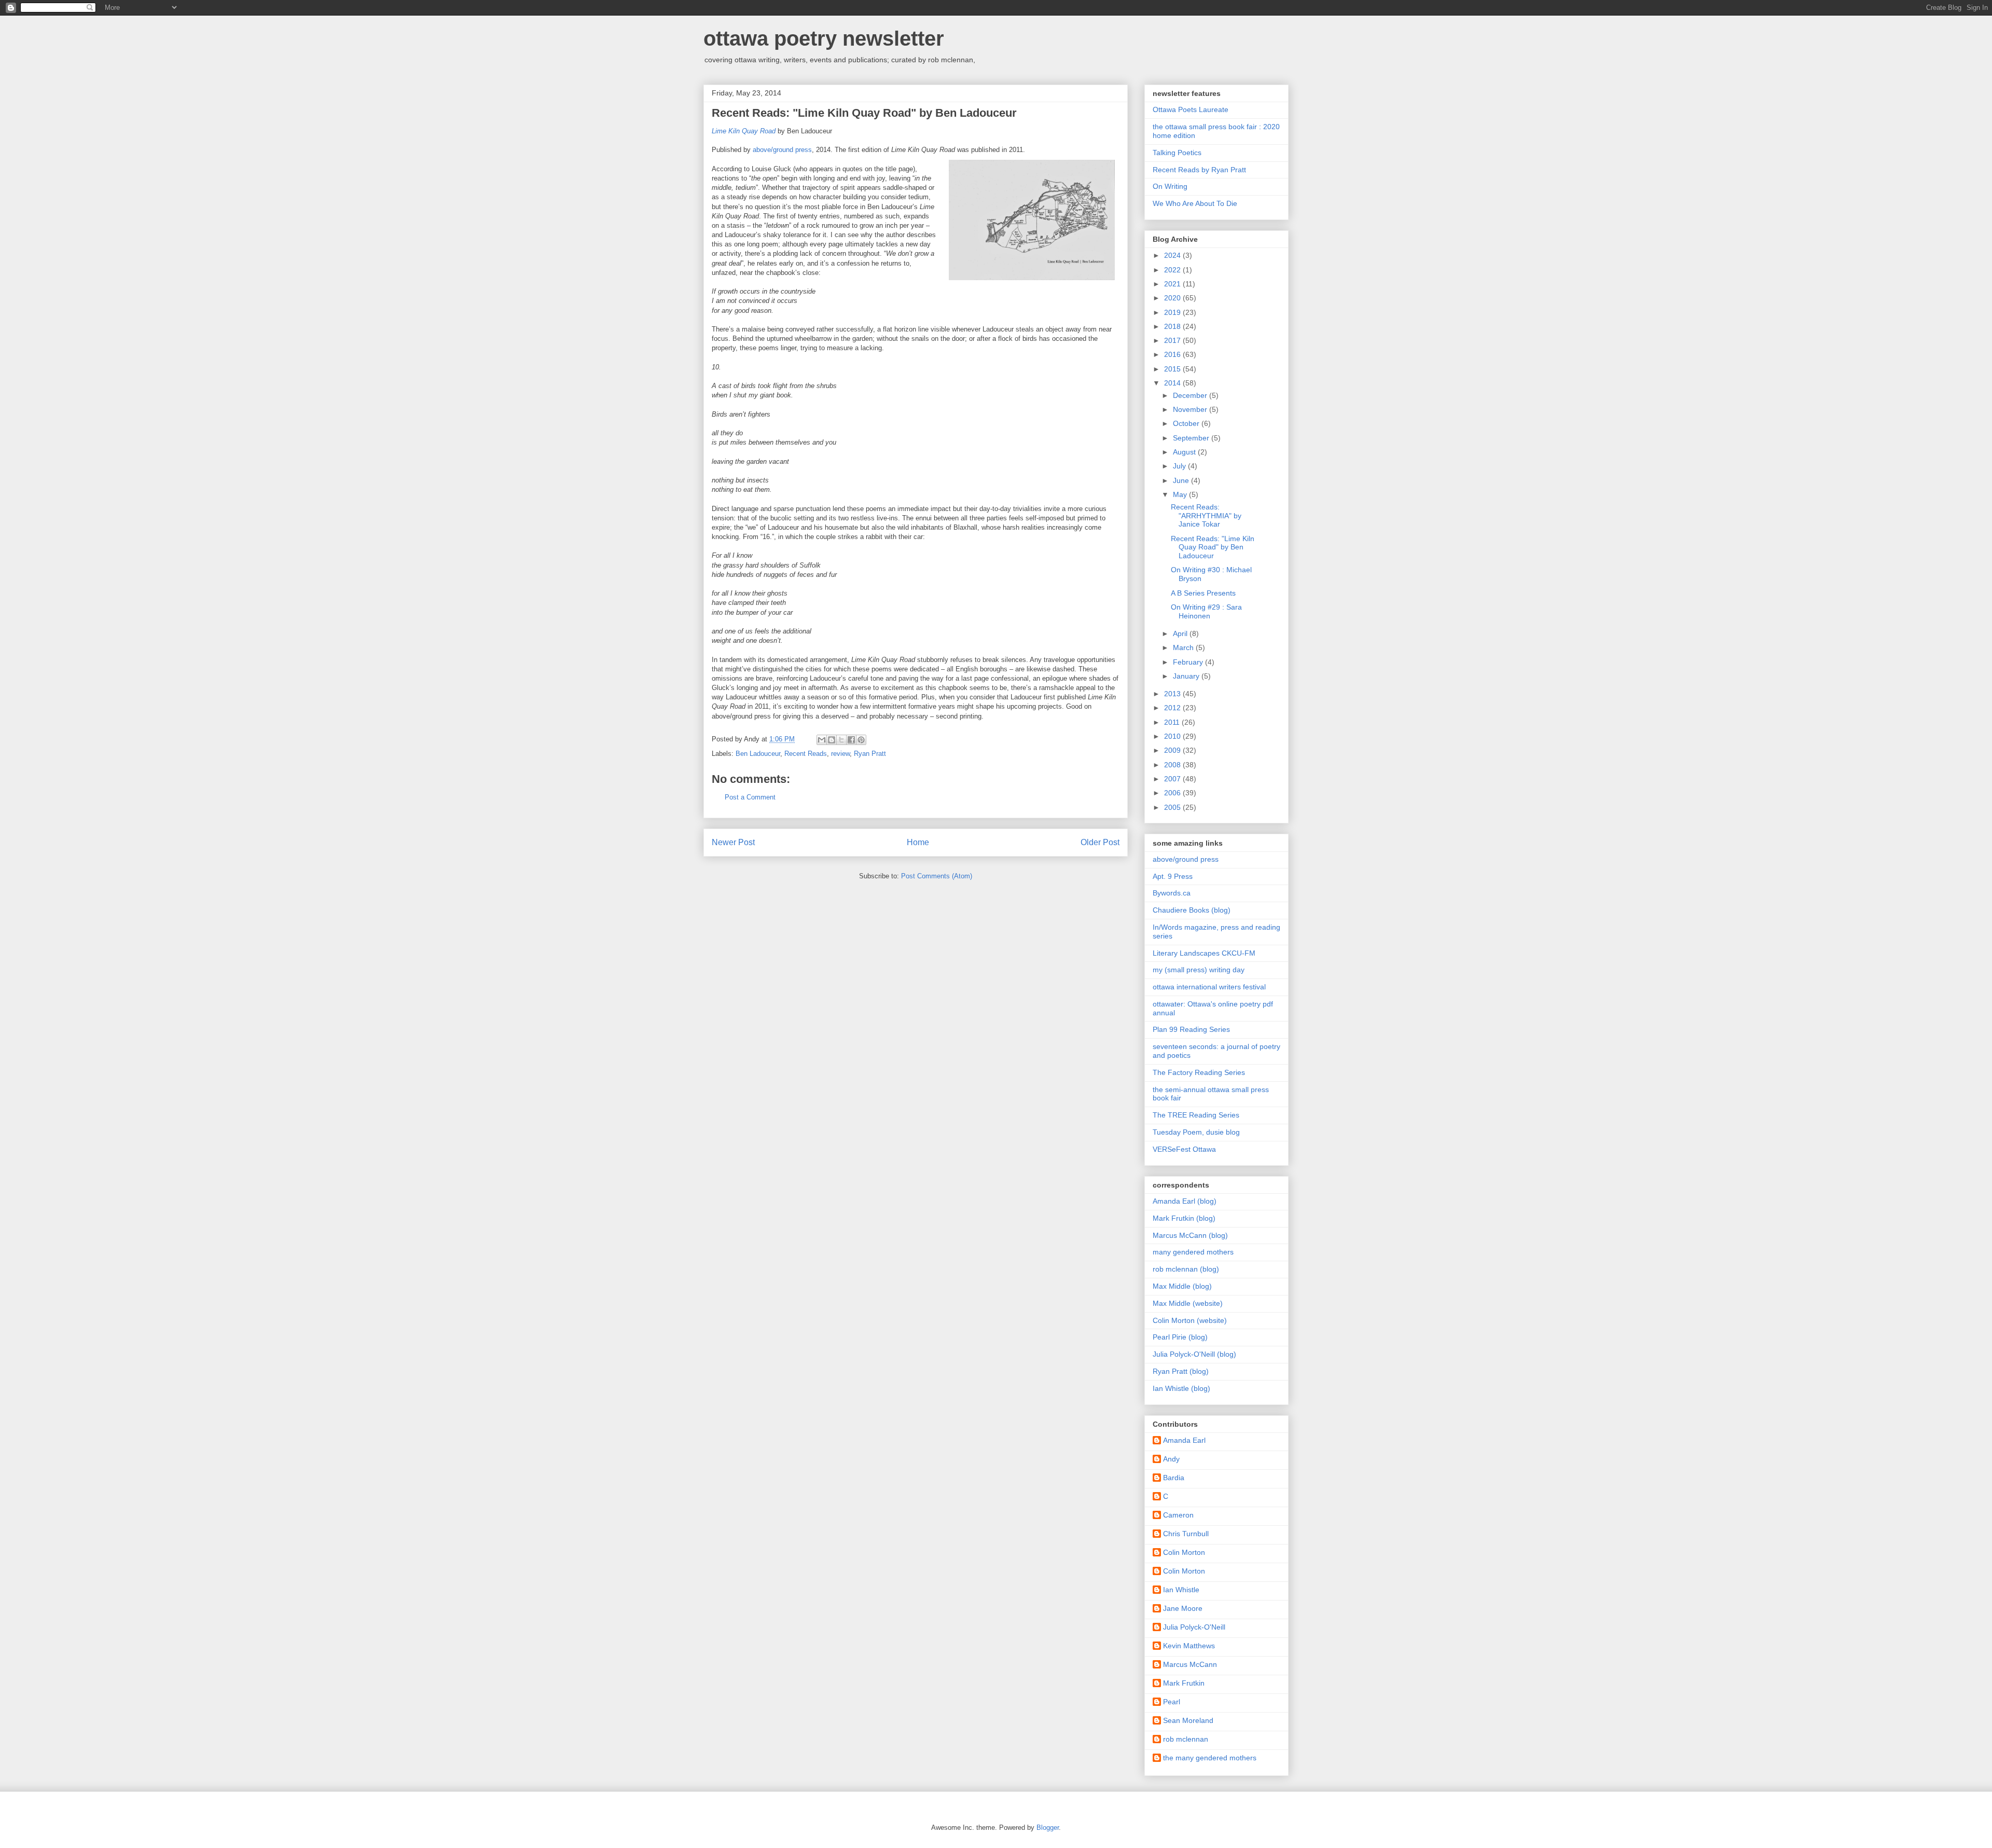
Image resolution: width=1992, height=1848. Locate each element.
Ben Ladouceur (758, 754)
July (1180, 466)
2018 (1173, 326)
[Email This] (822, 740)
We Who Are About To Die (1195, 203)
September (1192, 438)
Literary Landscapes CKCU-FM (1204, 953)
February (1189, 662)
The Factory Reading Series (1199, 1072)
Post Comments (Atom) (937, 876)
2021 (1173, 284)
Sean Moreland (1188, 1720)
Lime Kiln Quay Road (744, 131)
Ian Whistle (1181, 1590)
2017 (1173, 340)
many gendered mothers (1193, 1252)
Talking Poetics (1177, 153)
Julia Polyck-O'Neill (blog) (1194, 1354)
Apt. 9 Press (1173, 876)
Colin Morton (1184, 1552)
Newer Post (733, 842)
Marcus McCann (1190, 1664)
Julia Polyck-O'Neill (1194, 1627)
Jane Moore (1183, 1608)
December (1191, 395)
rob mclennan (1186, 1739)
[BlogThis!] (832, 740)
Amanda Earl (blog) (1185, 1201)
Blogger (1048, 1828)
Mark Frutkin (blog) (1184, 1218)
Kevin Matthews (1189, 1646)
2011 (1173, 722)
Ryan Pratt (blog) (1181, 1371)
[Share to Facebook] (851, 740)
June (1182, 480)
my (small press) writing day (1199, 970)
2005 (1173, 807)
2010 (1173, 736)
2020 (1173, 298)
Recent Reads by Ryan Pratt (1199, 170)
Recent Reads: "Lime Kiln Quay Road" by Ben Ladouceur (1213, 547)
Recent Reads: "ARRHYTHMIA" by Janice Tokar (1206, 516)
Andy (1171, 1459)
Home (918, 842)
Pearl (1172, 1702)
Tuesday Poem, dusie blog (1196, 1132)
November (1191, 409)
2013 (1173, 694)
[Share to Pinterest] (861, 740)
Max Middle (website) (1188, 1303)
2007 (1173, 779)
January (1187, 676)
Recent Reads (806, 754)
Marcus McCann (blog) (1190, 1235)
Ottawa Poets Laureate (1191, 109)
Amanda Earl (1184, 1440)
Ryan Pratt (870, 754)
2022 (1173, 270)
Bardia (1174, 1478)
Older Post (1100, 842)
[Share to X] (841, 740)
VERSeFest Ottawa (1184, 1149)
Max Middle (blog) (1182, 1286)
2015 (1173, 369)
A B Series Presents (1203, 593)
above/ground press (782, 150)
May (1181, 494)
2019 (1173, 312)
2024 (1173, 255)
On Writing (1170, 186)
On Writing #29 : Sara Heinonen (1206, 611)
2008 (1173, 765)
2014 (1173, 383)
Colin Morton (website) (1190, 1320)
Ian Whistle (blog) (1181, 1388)
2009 (1173, 750)
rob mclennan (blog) (1186, 1269)
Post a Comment (750, 797)
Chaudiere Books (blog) (1192, 910)
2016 (1173, 354)
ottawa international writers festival (1209, 987)
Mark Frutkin (1184, 1683)
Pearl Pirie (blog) (1180, 1337)
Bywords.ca (1172, 893)
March (1184, 647)
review (840, 754)
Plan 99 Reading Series (1191, 1029)
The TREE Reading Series (1196, 1115)
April (1181, 633)
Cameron (1178, 1515)
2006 (1173, 793)
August (1185, 452)
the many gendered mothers (1210, 1758)
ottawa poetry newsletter (824, 38)
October (1187, 423)
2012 (1173, 708)
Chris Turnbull (1186, 1534)
